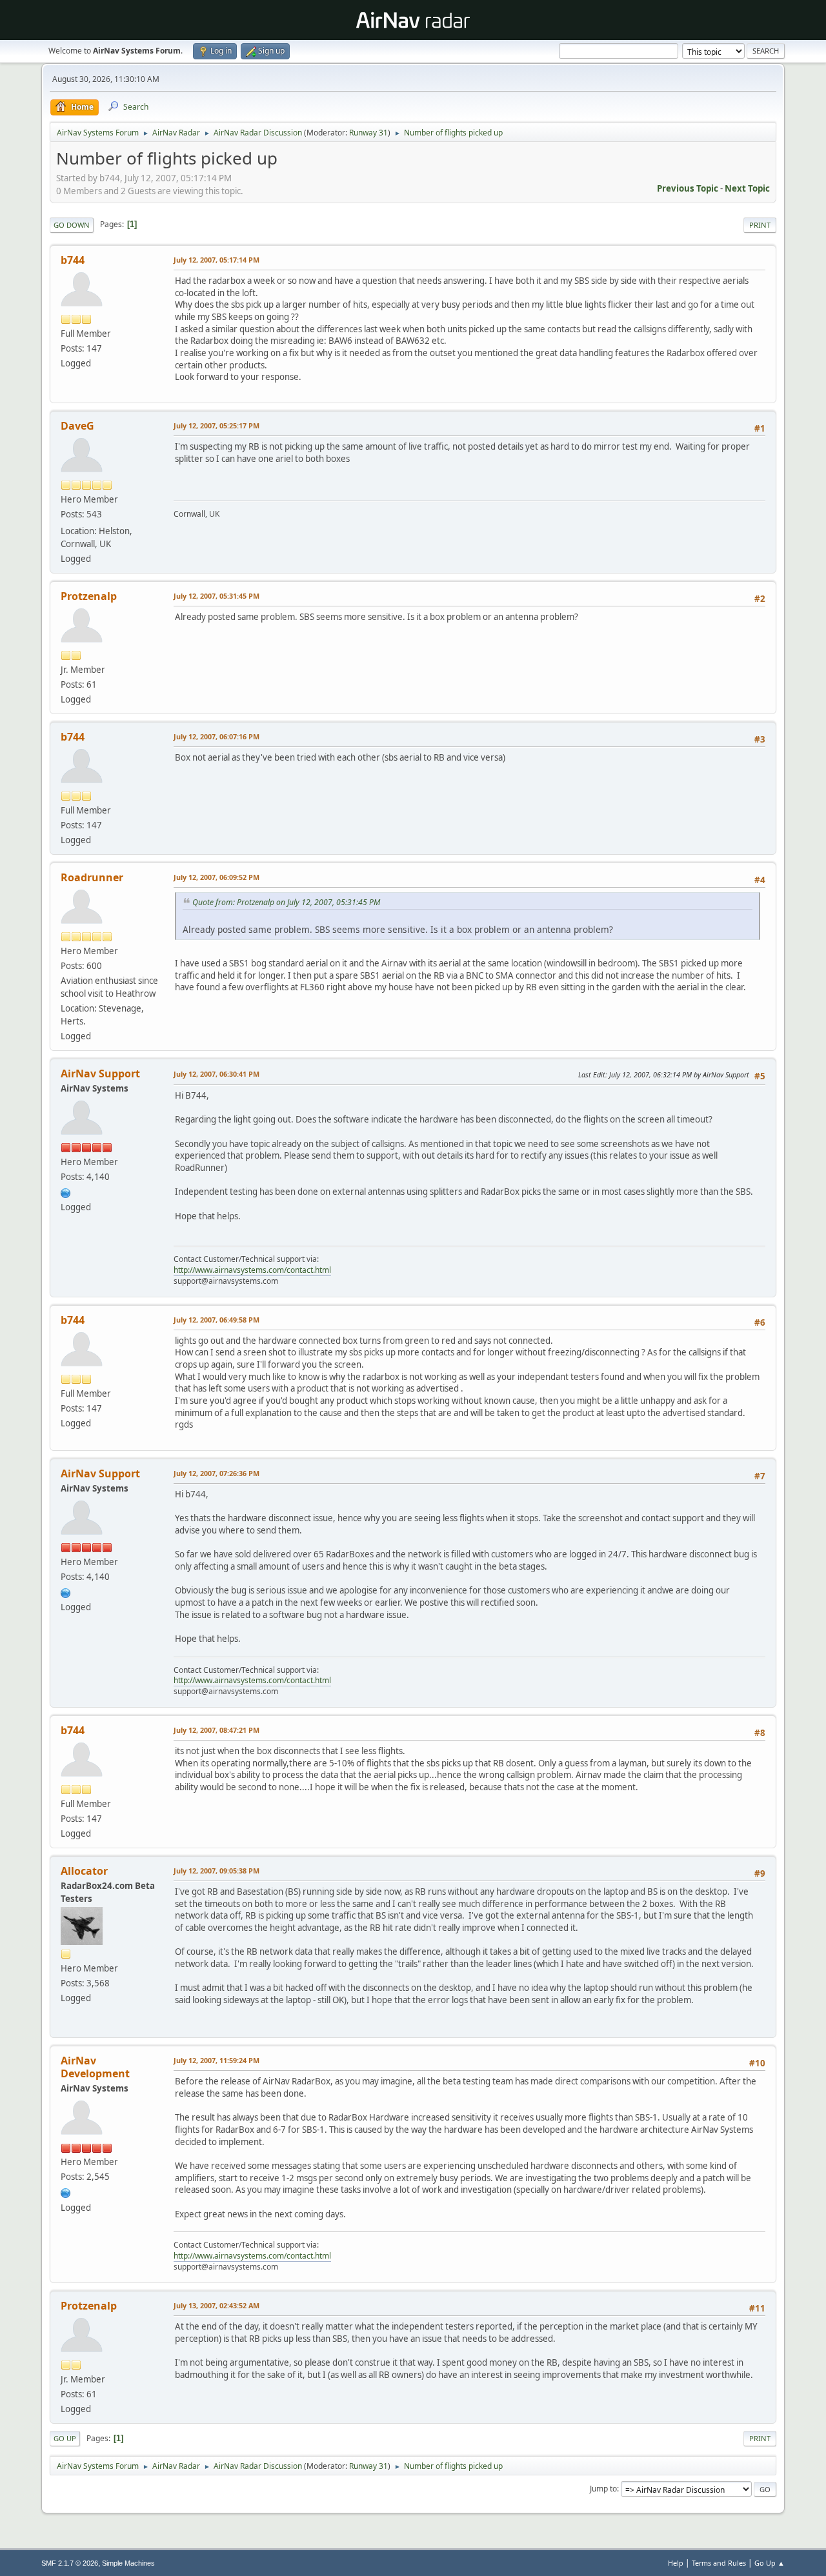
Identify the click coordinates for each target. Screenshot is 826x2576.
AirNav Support (100, 1073)
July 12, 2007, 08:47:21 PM (217, 1730)
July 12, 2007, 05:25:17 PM (217, 425)
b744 (73, 260)
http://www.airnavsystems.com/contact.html (252, 1270)
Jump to (603, 2489)
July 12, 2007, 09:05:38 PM (217, 1871)
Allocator (84, 1871)
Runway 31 (368, 133)
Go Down (72, 225)
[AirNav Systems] (66, 2192)
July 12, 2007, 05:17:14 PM (217, 260)
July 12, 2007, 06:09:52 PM (217, 877)
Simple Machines (128, 2563)
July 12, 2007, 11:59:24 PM (217, 2060)
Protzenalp (89, 596)
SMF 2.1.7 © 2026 (70, 2563)
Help (676, 2563)
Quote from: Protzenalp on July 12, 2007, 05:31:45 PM (286, 902)
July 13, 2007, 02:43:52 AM (217, 2305)
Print (760, 225)
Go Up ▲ (770, 2563)
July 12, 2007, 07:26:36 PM (217, 1473)
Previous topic (688, 188)
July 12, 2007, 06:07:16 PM (217, 736)
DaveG (77, 426)
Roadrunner (92, 877)
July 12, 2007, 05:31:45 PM (217, 596)
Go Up (65, 2438)
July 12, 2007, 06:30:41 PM (217, 1074)
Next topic (747, 188)
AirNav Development (95, 2067)
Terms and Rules (719, 2563)
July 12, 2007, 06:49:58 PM (217, 1320)
